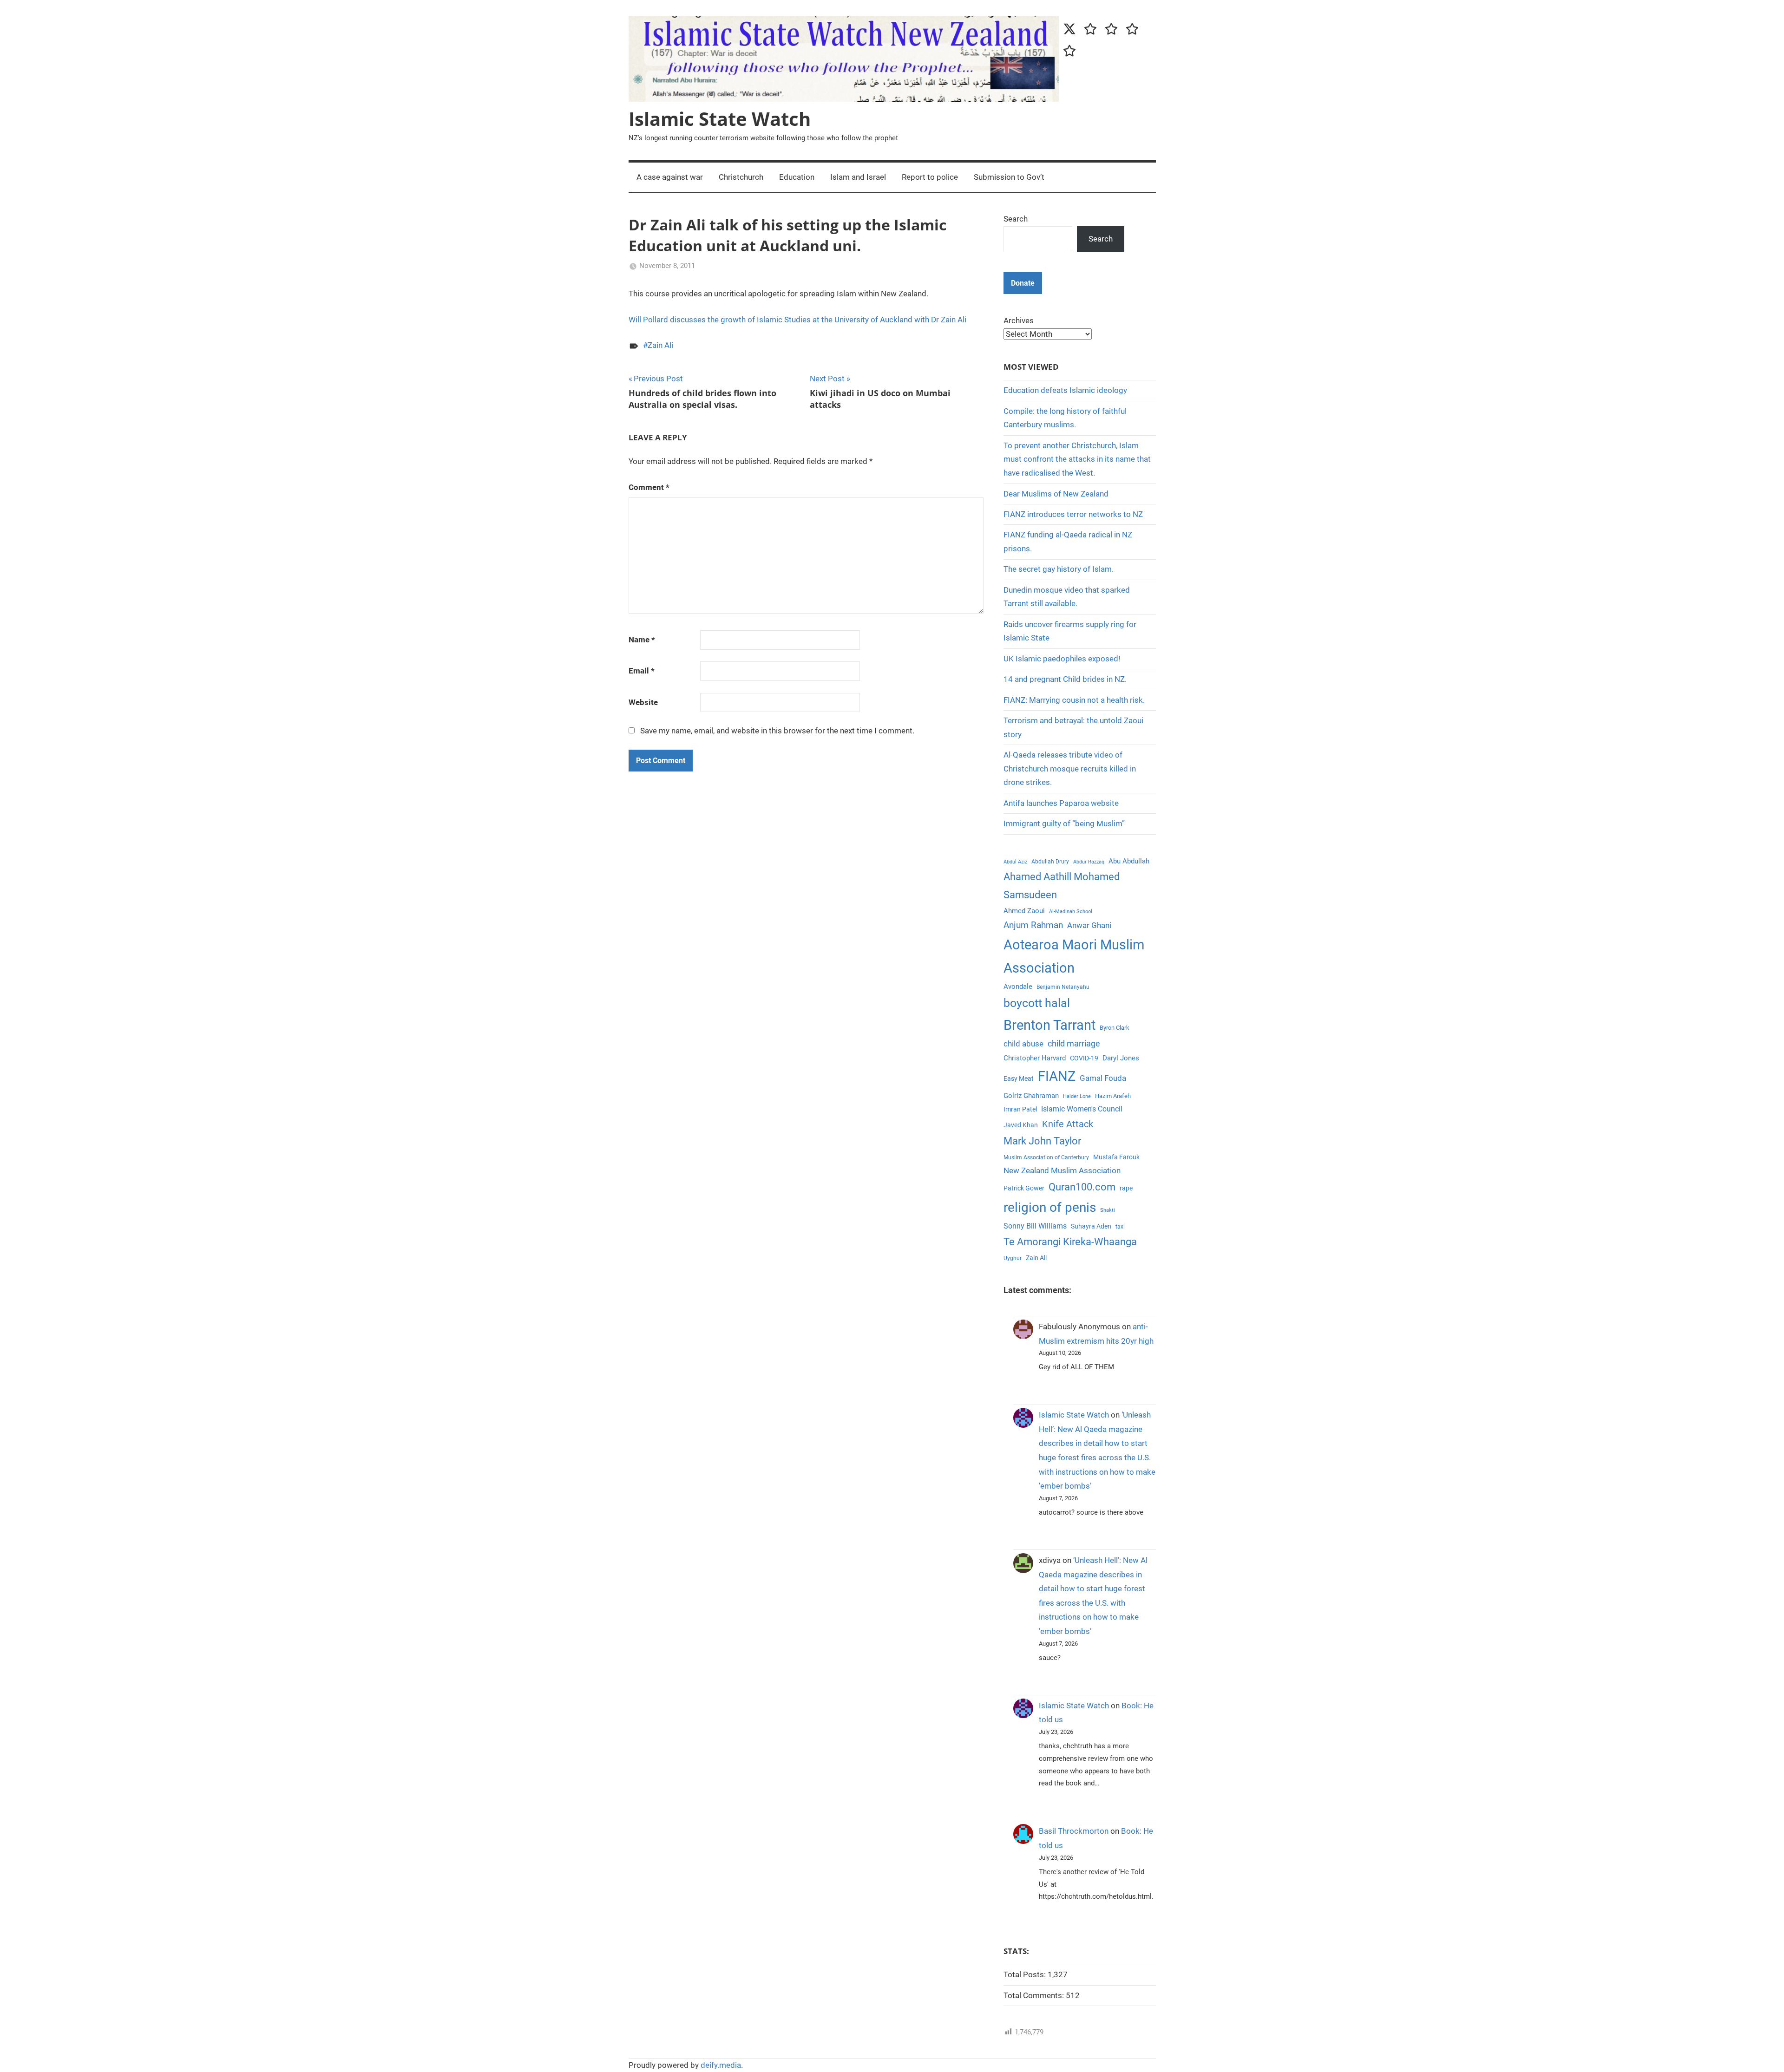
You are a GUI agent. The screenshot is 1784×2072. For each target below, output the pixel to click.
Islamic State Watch (720, 119)
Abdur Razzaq (1089, 862)
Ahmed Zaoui (1024, 911)
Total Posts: (1026, 1974)
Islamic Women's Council (1082, 1109)
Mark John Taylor (1042, 1141)
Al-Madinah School (1071, 912)
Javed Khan (1021, 1125)
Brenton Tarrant (1049, 1025)
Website (643, 702)
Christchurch (741, 177)
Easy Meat (1019, 1079)
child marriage (1074, 1044)
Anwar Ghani (1089, 925)
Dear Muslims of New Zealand (1056, 494)
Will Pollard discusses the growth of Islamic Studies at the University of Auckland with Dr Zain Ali (797, 320)
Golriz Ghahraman (1031, 1096)
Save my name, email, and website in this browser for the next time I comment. (777, 731)
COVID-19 (1084, 1058)
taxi (1120, 1227)
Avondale (1018, 987)
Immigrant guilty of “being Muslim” (1064, 824)
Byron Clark (1115, 1028)
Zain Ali (660, 345)
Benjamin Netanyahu (1063, 987)
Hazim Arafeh (1113, 1096)
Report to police (930, 177)
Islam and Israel (858, 177)
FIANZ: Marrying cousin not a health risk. (1074, 700)
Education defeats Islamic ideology (1065, 390)
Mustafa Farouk (1116, 1157)
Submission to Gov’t (1009, 177)
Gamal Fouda (1103, 1078)
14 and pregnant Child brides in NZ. (1065, 679)
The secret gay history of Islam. (1059, 569)
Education (797, 177)
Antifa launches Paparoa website (1061, 803)
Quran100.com (1082, 1187)
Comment (649, 487)
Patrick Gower (1024, 1188)
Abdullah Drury (1050, 862)
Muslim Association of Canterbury (1046, 1157)
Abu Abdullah (1129, 861)
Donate (1023, 283)
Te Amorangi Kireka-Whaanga (1070, 1242)
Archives (1019, 320)
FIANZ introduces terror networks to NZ (1073, 514)
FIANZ (1057, 1076)
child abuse (1023, 1044)
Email (642, 671)
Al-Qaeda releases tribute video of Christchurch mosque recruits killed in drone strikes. (1070, 769)
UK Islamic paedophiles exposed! (1062, 659)
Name (642, 640)
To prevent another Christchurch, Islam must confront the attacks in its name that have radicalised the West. (1077, 459)
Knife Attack (1068, 1124)
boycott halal (1037, 1003)
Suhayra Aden (1091, 1226)
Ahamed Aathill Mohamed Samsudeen (1062, 886)
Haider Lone (1077, 1096)
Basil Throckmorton (1074, 1831)
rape (1126, 1188)
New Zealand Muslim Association (1062, 1170)
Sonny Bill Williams (1035, 1226)
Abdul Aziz (1015, 862)
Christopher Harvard (1035, 1058)
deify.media (721, 2065)
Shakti (1108, 1210)
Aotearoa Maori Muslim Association (1074, 956)
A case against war (670, 177)
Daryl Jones (1121, 1058)
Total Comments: (1035, 1995)
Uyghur (1013, 1258)
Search (1016, 219)
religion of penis (1050, 1207)
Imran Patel (1020, 1109)
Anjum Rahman (1033, 925)
